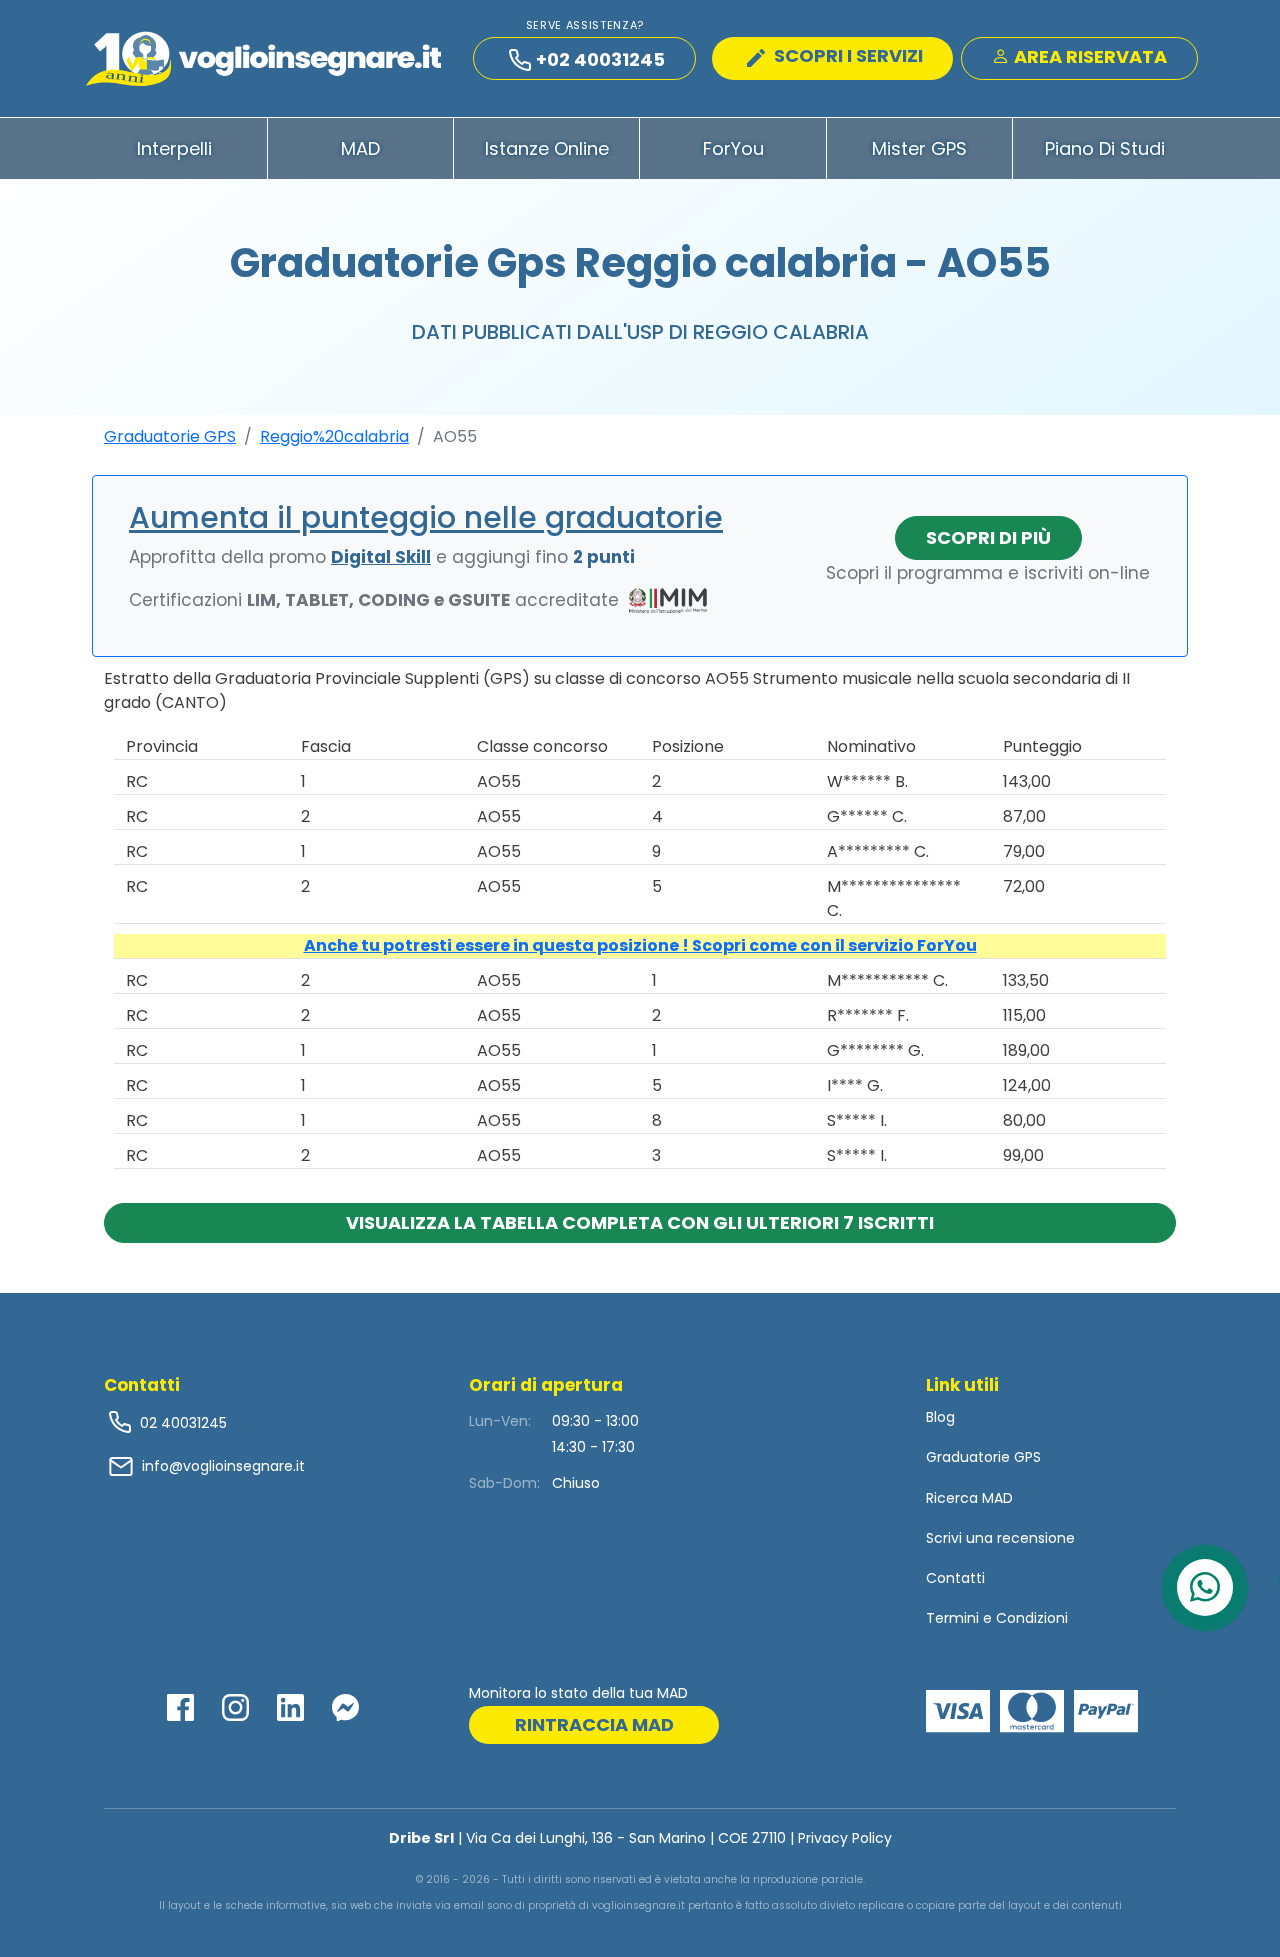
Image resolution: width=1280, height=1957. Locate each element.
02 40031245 (181, 1423)
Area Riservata (1088, 56)
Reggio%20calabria (334, 436)
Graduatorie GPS (170, 436)
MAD (360, 148)
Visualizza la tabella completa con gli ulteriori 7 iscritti (640, 1222)
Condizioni (1032, 1618)
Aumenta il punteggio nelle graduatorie (426, 517)
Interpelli (174, 148)
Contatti (955, 1578)
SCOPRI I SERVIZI (846, 55)
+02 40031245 (600, 59)
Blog (940, 1417)
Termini (952, 1618)
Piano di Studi (1105, 148)
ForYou (733, 148)
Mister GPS (919, 148)
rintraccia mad (594, 1724)
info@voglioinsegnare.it (223, 1466)
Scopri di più (988, 537)
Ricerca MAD (969, 1498)
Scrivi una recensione (1000, 1538)
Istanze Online (547, 148)
